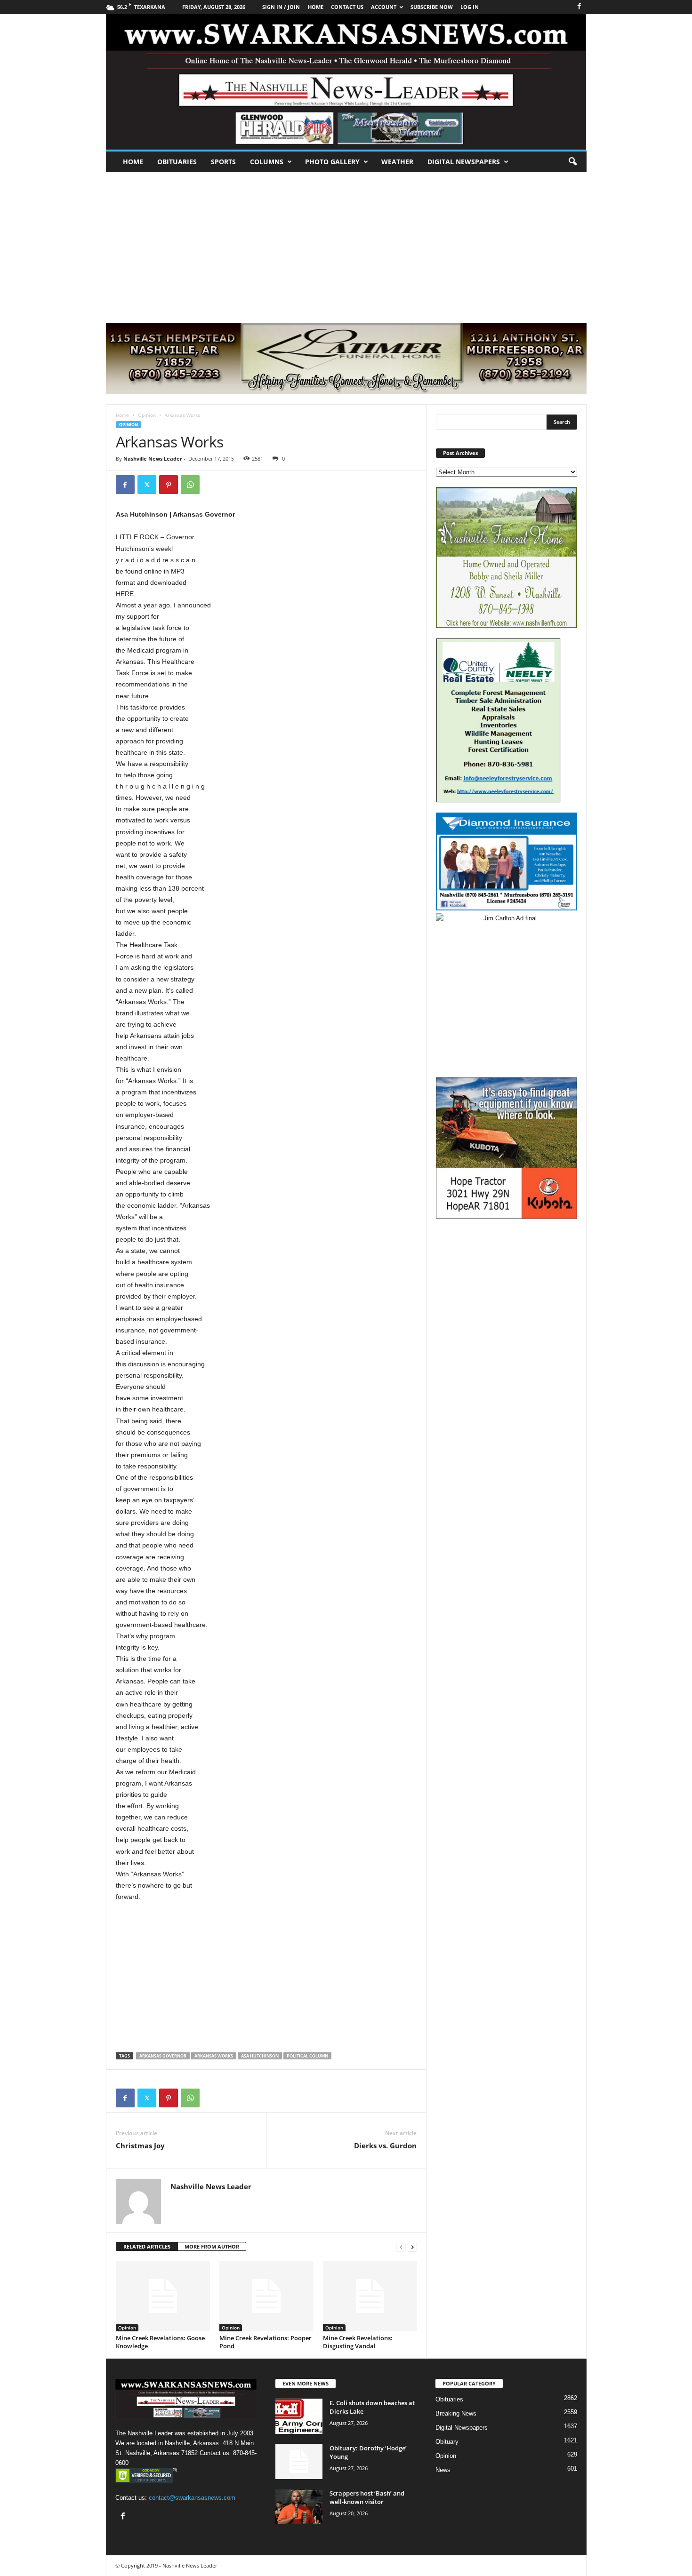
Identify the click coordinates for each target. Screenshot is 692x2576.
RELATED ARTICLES (147, 2246)
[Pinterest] (169, 485)
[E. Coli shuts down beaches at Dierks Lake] (299, 2416)
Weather (397, 162)
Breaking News (456, 2413)
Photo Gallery (332, 162)
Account (384, 7)
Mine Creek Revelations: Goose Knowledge (160, 2342)
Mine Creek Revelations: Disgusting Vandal (358, 2342)
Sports (223, 162)
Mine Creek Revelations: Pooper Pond (266, 2342)
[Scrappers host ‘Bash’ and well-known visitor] (299, 2507)
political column (307, 2056)
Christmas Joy (140, 2145)
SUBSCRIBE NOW (432, 7)
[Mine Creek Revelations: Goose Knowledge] (163, 2296)
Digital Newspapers (464, 162)
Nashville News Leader (153, 459)
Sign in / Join (281, 7)
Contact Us (347, 7)
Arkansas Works (214, 2056)
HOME (316, 7)
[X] (147, 485)
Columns (267, 162)
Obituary (447, 2442)
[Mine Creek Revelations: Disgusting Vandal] (370, 2296)
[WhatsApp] (190, 485)
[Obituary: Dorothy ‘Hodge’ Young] (299, 2461)
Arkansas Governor (163, 2056)
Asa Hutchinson (260, 2056)
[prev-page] (401, 2247)
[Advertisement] (346, 243)
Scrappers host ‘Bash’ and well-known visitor (367, 2497)
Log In (470, 7)
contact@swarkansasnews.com (192, 2498)
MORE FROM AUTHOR (212, 2246)
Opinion (147, 415)
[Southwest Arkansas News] (346, 82)
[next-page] (412, 2247)
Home (133, 162)
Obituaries (177, 162)
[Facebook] (579, 7)
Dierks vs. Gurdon (385, 2145)
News (443, 2470)
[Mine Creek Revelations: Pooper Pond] (266, 2296)
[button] (572, 162)
